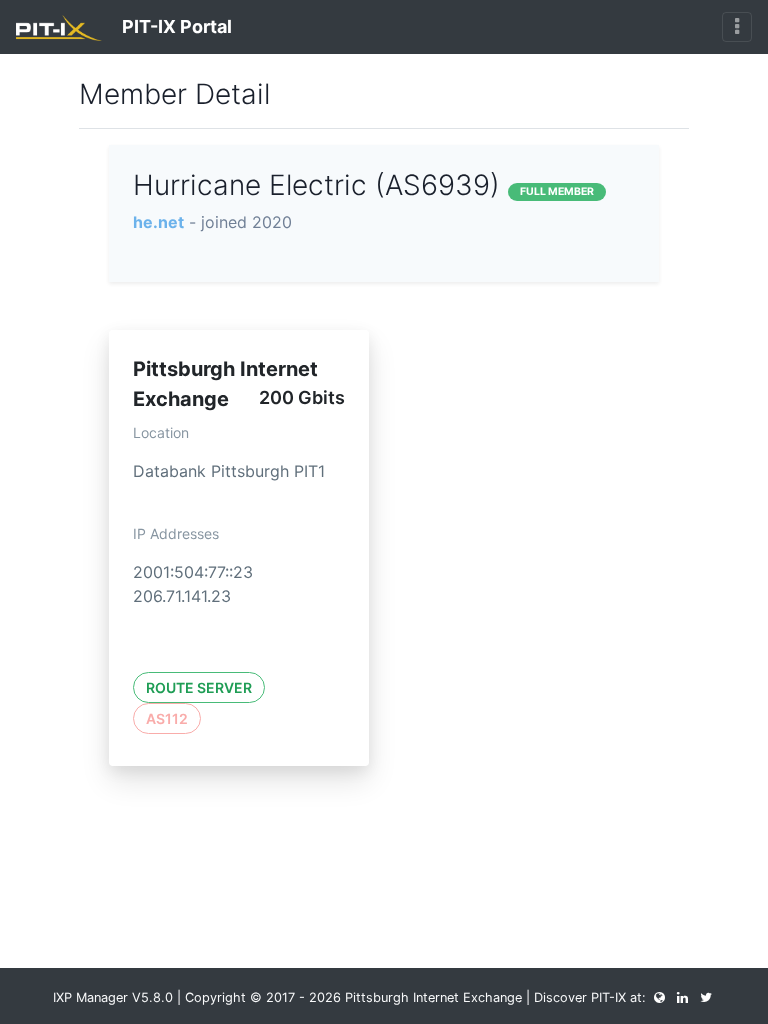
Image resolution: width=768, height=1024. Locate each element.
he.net (158, 222)
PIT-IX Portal (175, 26)
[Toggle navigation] (737, 27)
